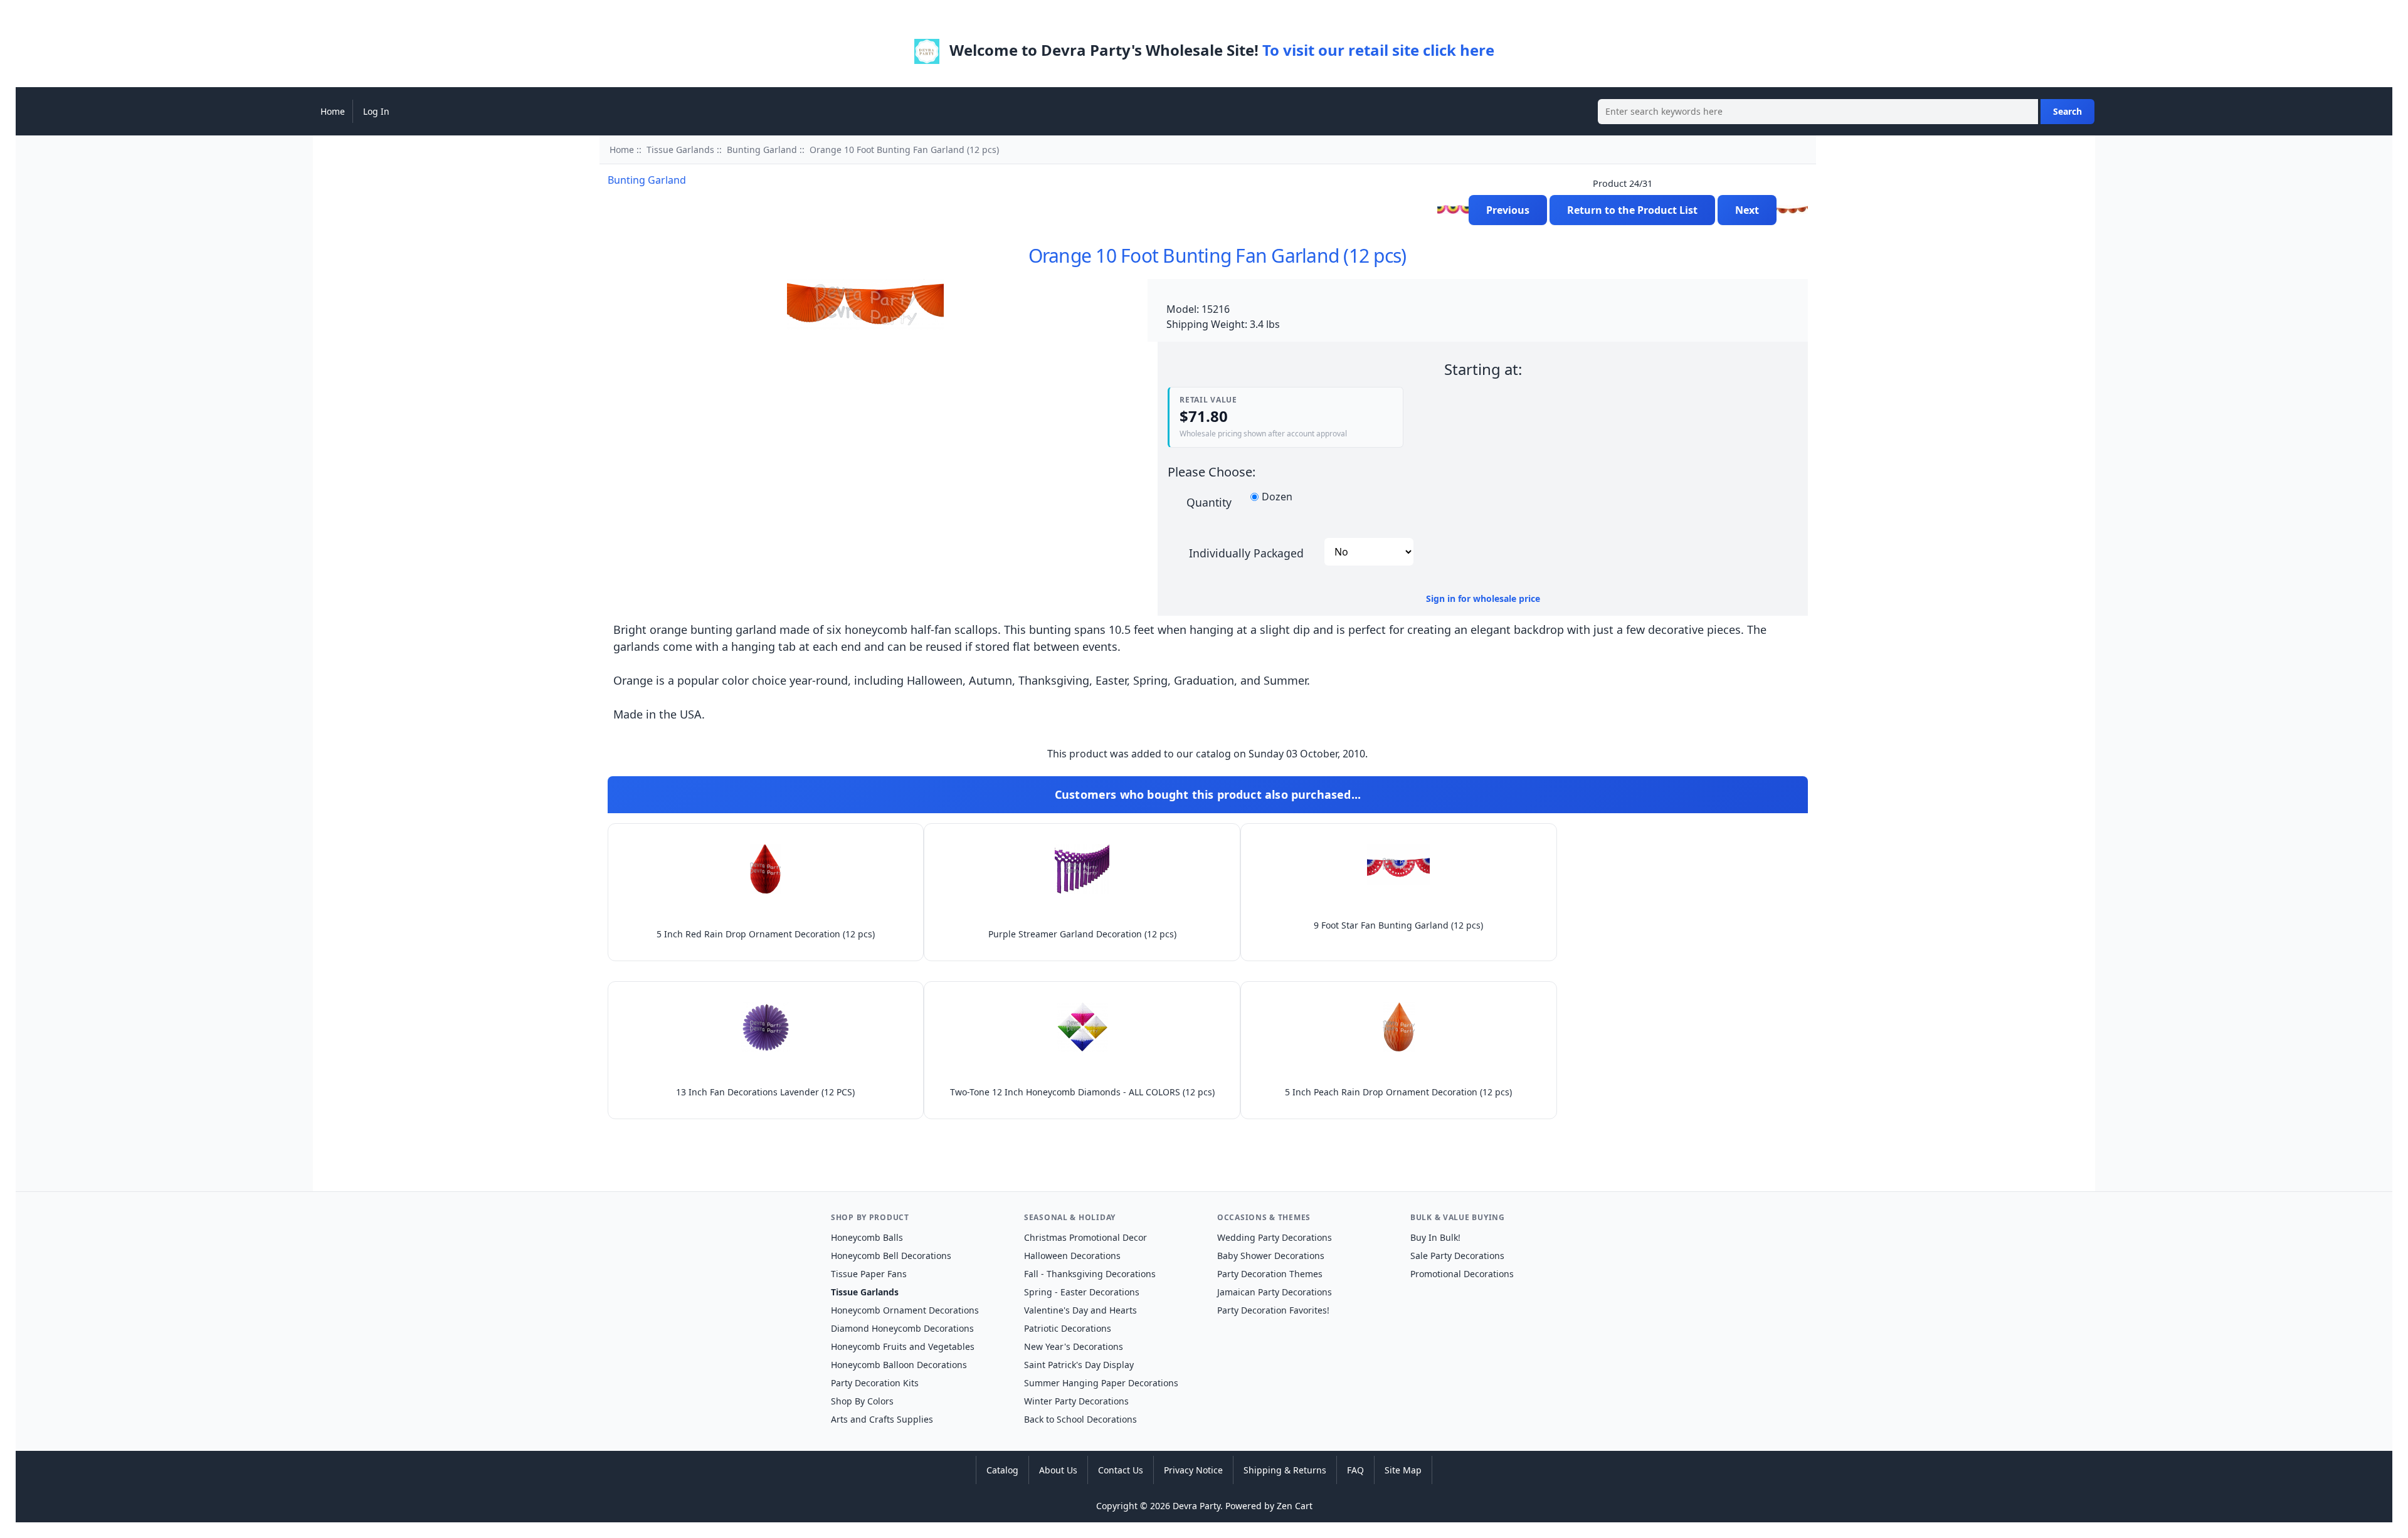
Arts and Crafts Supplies (882, 1419)
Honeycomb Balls (867, 1237)
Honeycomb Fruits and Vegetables (903, 1346)
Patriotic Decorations (1068, 1328)
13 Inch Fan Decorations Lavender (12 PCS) (765, 1092)
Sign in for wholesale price (1483, 598)
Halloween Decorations (1072, 1256)
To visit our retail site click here (1378, 50)
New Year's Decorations (1074, 1346)
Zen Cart (1295, 1506)
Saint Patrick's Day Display (1079, 1365)
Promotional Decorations (1462, 1274)
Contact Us (1121, 1470)
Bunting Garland (762, 150)
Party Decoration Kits (875, 1383)
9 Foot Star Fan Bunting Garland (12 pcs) (1398, 925)
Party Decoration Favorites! (1273, 1310)
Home (333, 111)
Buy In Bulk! (1435, 1237)
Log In (376, 111)
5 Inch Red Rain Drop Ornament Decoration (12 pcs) (766, 934)
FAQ (1355, 1470)
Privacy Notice (1193, 1470)
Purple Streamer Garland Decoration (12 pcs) (1082, 934)
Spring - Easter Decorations (1082, 1292)
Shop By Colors (862, 1401)
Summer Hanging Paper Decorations (1101, 1383)
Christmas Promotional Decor (1085, 1237)
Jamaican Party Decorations (1275, 1292)
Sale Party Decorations (1457, 1256)
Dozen (1277, 497)
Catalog (1002, 1470)
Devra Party (1196, 1506)
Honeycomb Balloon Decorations (899, 1365)
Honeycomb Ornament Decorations (905, 1310)
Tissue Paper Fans (869, 1274)
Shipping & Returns (1285, 1470)
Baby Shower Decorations (1271, 1256)
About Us (1058, 1470)
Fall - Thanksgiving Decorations (1090, 1274)
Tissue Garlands (680, 150)
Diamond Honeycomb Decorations (902, 1328)
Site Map (1403, 1470)
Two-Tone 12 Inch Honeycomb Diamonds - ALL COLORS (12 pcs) (1082, 1092)
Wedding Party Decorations (1275, 1237)
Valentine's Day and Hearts (1080, 1310)
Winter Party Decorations (1076, 1401)
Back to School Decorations (1080, 1419)
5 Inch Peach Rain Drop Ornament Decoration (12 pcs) (1398, 1092)
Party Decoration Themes (1270, 1274)
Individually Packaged (1246, 552)
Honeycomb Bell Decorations (891, 1256)
